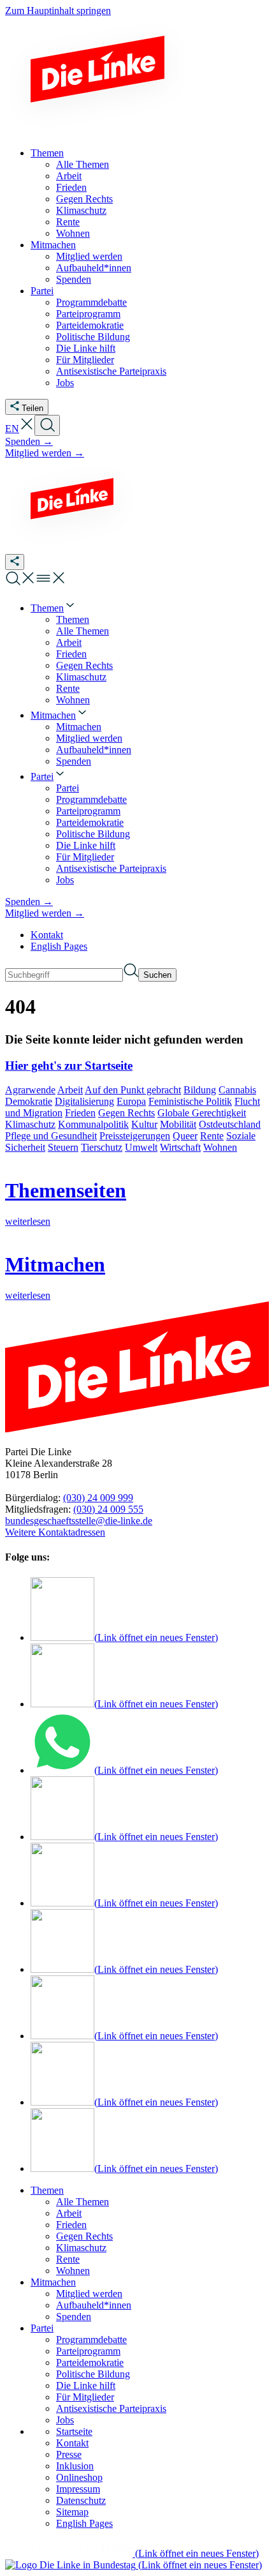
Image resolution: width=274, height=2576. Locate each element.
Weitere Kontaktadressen (55, 1532)
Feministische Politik (190, 1101)
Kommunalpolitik (93, 1124)
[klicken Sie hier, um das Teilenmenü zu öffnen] (15, 562)
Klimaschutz (30, 1124)
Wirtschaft (180, 1147)
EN (12, 429)
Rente (212, 1136)
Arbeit (70, 1090)
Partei (42, 2328)
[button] (27, 429)
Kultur (144, 1124)
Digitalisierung (84, 1101)
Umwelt (141, 1147)
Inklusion (75, 2466)
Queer (185, 1136)
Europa (131, 1101)
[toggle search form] (47, 425)
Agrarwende (30, 1090)
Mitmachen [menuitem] (53, 245)
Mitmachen (53, 2282)
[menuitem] (54, 608)
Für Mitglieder (85, 2397)
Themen (47, 2190)
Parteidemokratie (90, 2363)
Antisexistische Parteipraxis (111, 2408)
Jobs (65, 2420)
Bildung (200, 1090)
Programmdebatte (91, 2340)
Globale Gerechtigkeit (202, 1113)
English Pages (59, 946)
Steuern (63, 1147)
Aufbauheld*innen (94, 2305)
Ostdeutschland (230, 1124)
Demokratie (29, 1101)
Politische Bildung (93, 2374)
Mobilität (178, 1124)
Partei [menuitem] (42, 291)
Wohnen (220, 1147)
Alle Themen (83, 2202)
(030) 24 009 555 (108, 1509)
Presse (69, 2454)
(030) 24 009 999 (98, 1498)
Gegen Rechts (126, 1113)
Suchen (157, 975)
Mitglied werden (89, 2294)
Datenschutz (81, 2500)
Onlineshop (79, 2477)
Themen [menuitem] (47, 153)
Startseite (74, 2431)
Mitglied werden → (45, 453)
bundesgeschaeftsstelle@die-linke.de (79, 1521)
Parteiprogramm (88, 2351)
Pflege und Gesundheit (51, 1136)
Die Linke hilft (86, 2385)
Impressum (78, 2489)
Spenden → (29, 441)
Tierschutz (102, 1147)
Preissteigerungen (135, 1136)
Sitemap (72, 2512)
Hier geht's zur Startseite (69, 1066)
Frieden (80, 1113)
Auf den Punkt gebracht (133, 1090)
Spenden (74, 2317)
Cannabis (237, 1090)
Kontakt (47, 935)
